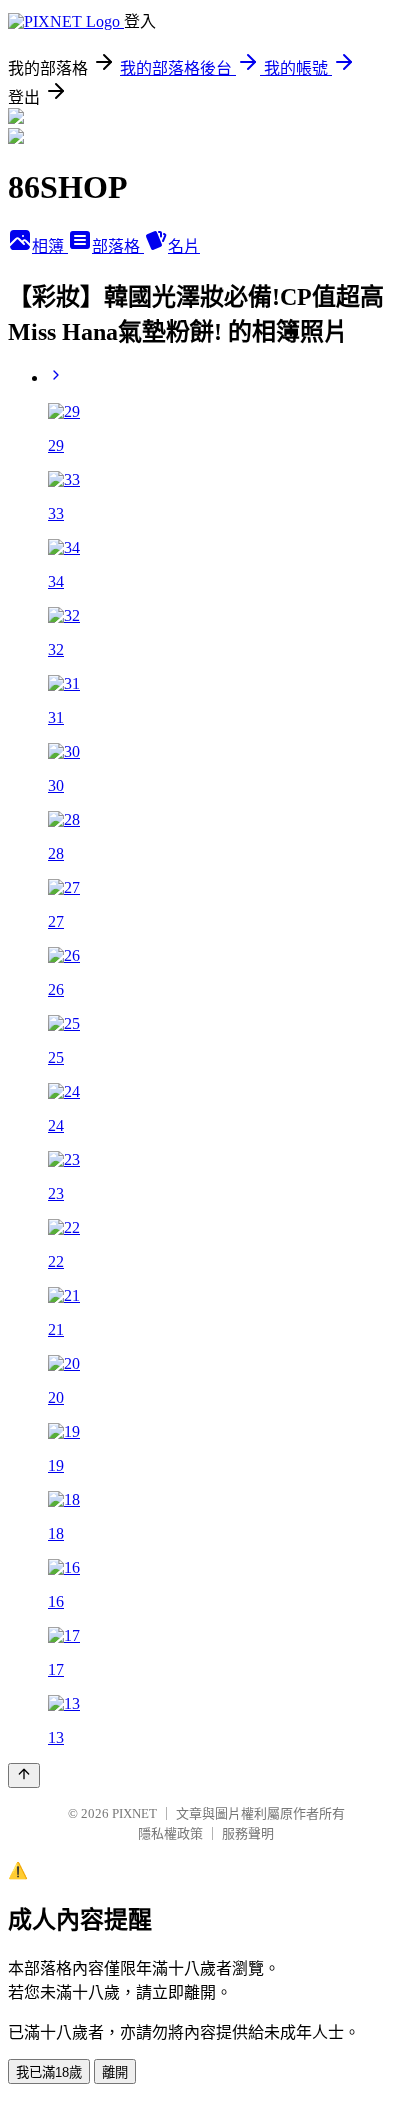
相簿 (50, 246)
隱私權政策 (170, 1833)
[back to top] (24, 1775)
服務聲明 (248, 1833)
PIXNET (134, 1813)
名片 (184, 246)
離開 (115, 2072)
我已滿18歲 (49, 2072)
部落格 (118, 246)
